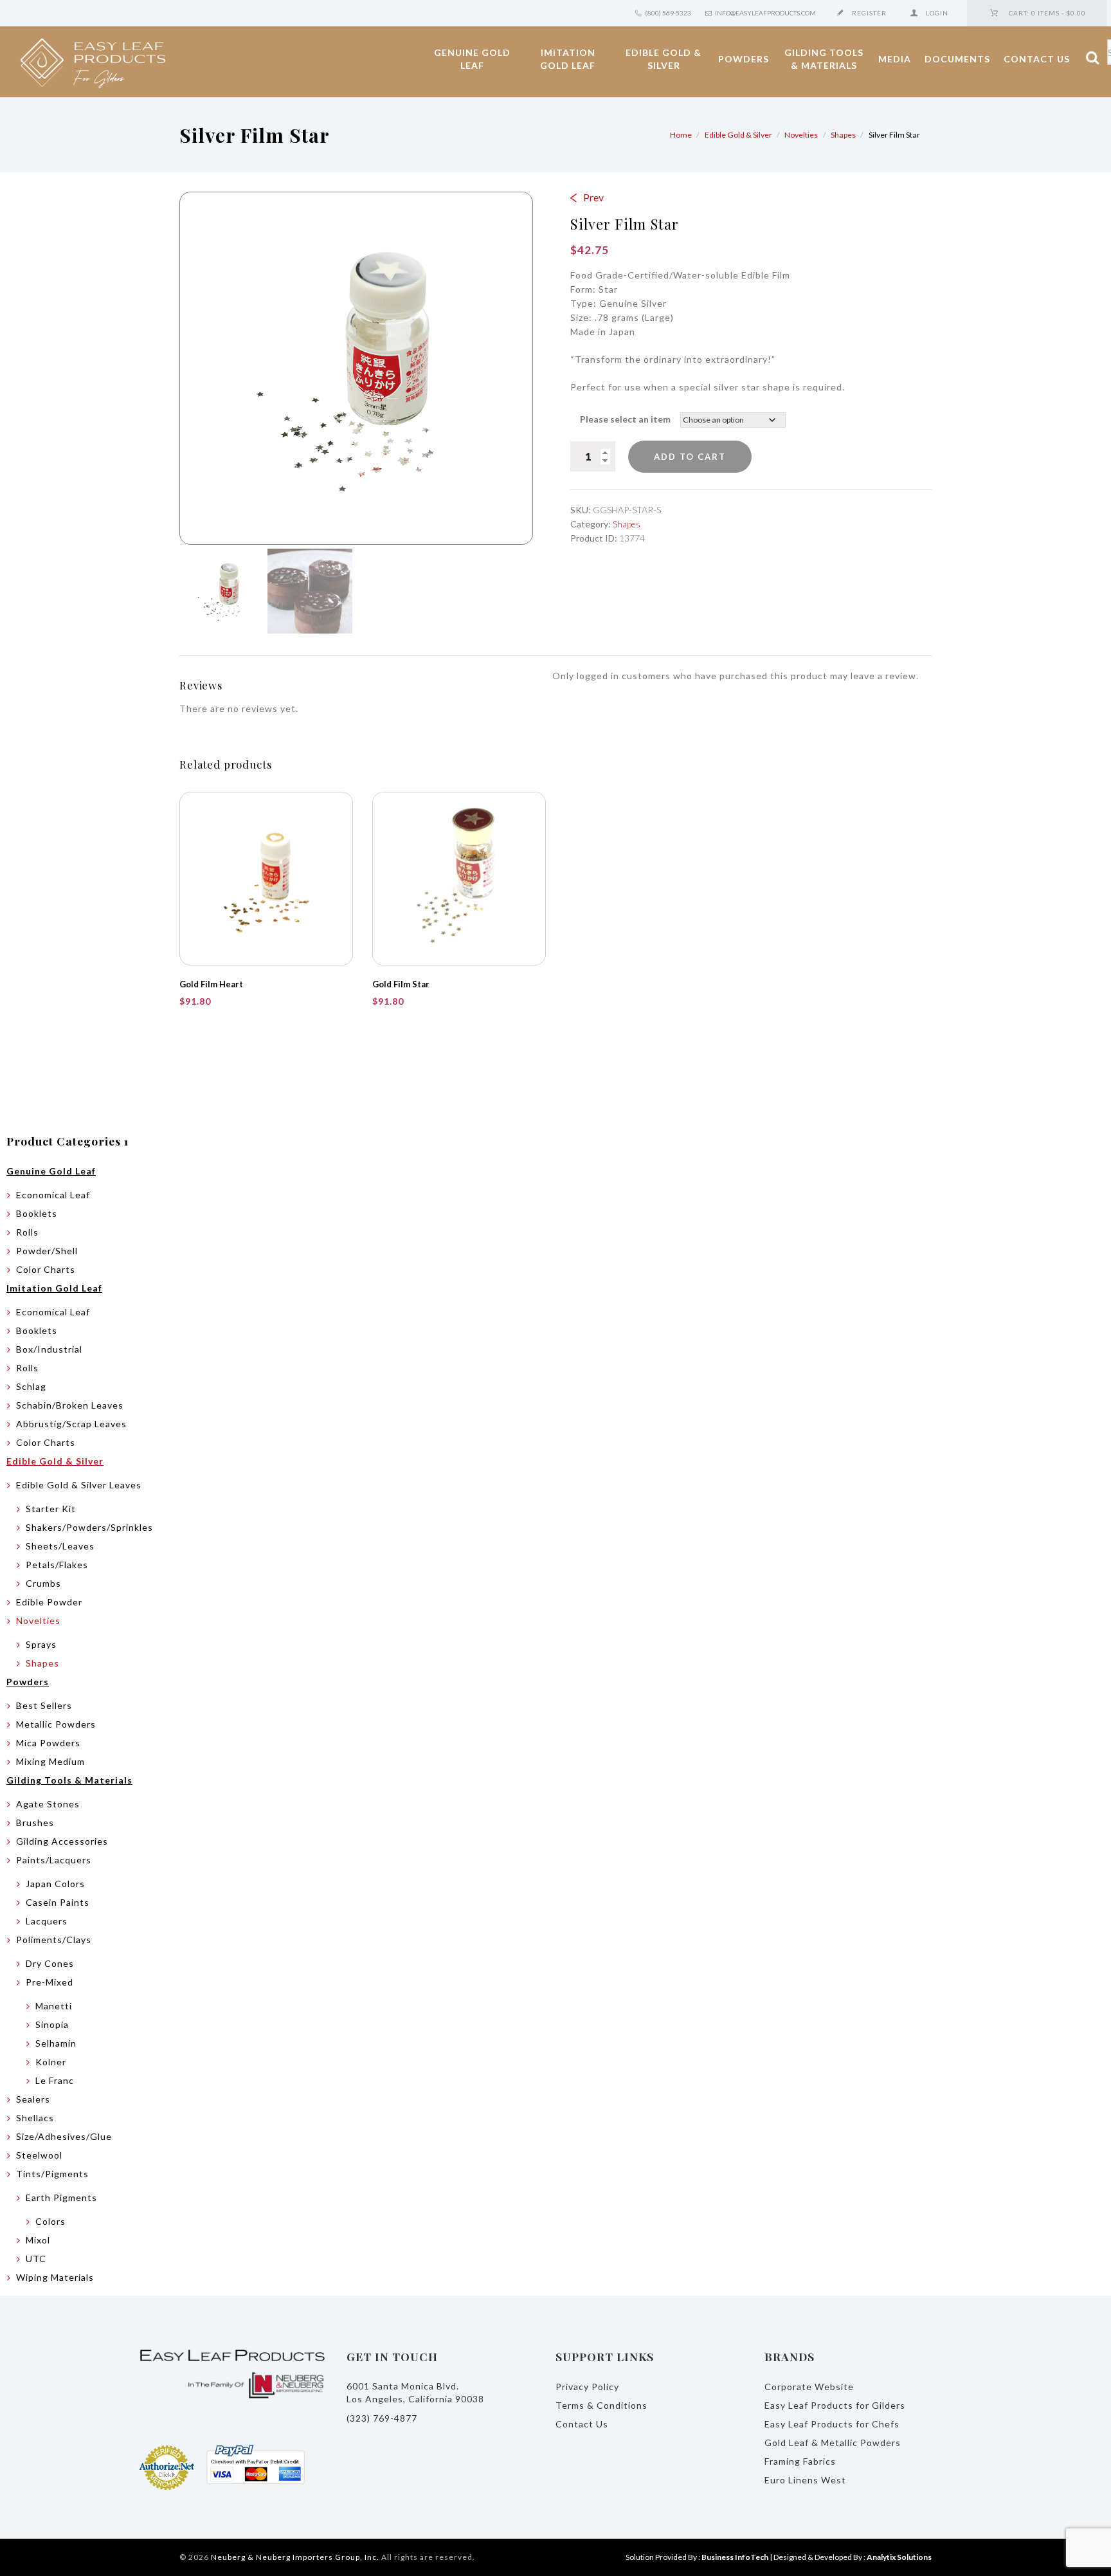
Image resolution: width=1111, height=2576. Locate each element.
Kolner (51, 2062)
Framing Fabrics (800, 2461)
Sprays (41, 1644)
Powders (744, 59)
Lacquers (47, 1921)
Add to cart (690, 457)
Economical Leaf (53, 1195)
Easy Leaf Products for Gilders (835, 2405)
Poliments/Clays (54, 1940)
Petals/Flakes (57, 1565)
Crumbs (43, 1583)
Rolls (27, 1232)
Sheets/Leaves (60, 1546)
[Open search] (1083, 59)
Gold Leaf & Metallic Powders (833, 2443)
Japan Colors (55, 1884)
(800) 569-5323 (668, 13)
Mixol (38, 2240)
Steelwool (39, 2155)
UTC (36, 2259)
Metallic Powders (56, 1724)
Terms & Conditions (601, 2405)
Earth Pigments (61, 2197)
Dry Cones (50, 1963)
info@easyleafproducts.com (765, 13)
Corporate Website (809, 2387)
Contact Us (1037, 59)
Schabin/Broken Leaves (70, 1405)
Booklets (37, 1213)
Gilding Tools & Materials (824, 59)
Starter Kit (51, 1509)
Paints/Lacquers (54, 1860)
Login (937, 13)
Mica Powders (48, 1743)
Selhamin (56, 2043)
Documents (957, 59)
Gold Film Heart (211, 984)
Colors (50, 2221)
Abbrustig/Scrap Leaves (71, 1424)
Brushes (35, 1822)
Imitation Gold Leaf (568, 59)
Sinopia (52, 2024)
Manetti (54, 2006)
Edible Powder (49, 1602)
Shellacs (35, 2118)
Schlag (31, 1386)
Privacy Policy (587, 2387)
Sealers (33, 2099)
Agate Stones (48, 1804)
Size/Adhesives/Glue (64, 2136)
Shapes (843, 135)
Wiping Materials (55, 2277)
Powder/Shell (47, 1251)
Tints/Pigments (52, 2174)
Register (869, 13)
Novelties (801, 135)
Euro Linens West (805, 2480)
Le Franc (55, 2080)
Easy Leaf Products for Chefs (832, 2424)
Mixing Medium (50, 1761)
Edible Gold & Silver (664, 59)
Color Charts (46, 1269)
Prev (593, 197)
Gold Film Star (401, 984)
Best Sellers (44, 1705)
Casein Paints (58, 1902)
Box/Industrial (49, 1349)
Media (895, 59)
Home (681, 135)
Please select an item (625, 419)
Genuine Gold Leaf (472, 59)
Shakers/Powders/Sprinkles (89, 1527)
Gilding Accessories (62, 1841)
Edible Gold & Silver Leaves (79, 1485)
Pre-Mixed (50, 1982)
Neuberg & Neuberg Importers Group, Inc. (295, 2557)
